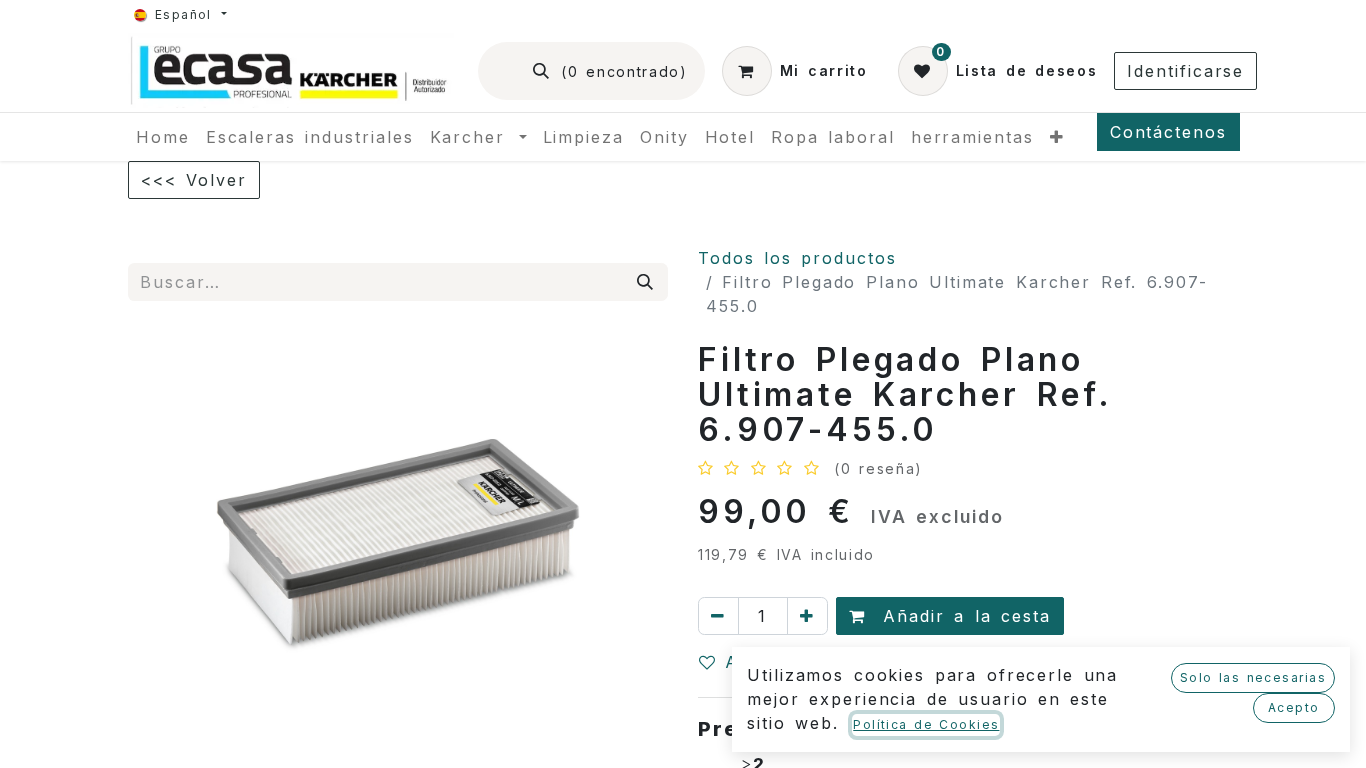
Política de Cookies (926, 724)
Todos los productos (797, 258)
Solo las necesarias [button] (1253, 677)
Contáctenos (1168, 132)
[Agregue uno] (807, 616)
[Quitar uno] (718, 616)
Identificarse (1185, 71)
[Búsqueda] (646, 282)
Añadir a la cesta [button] (962, 616)
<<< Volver (194, 180)
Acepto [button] (1294, 707)
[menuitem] (163, 137)
